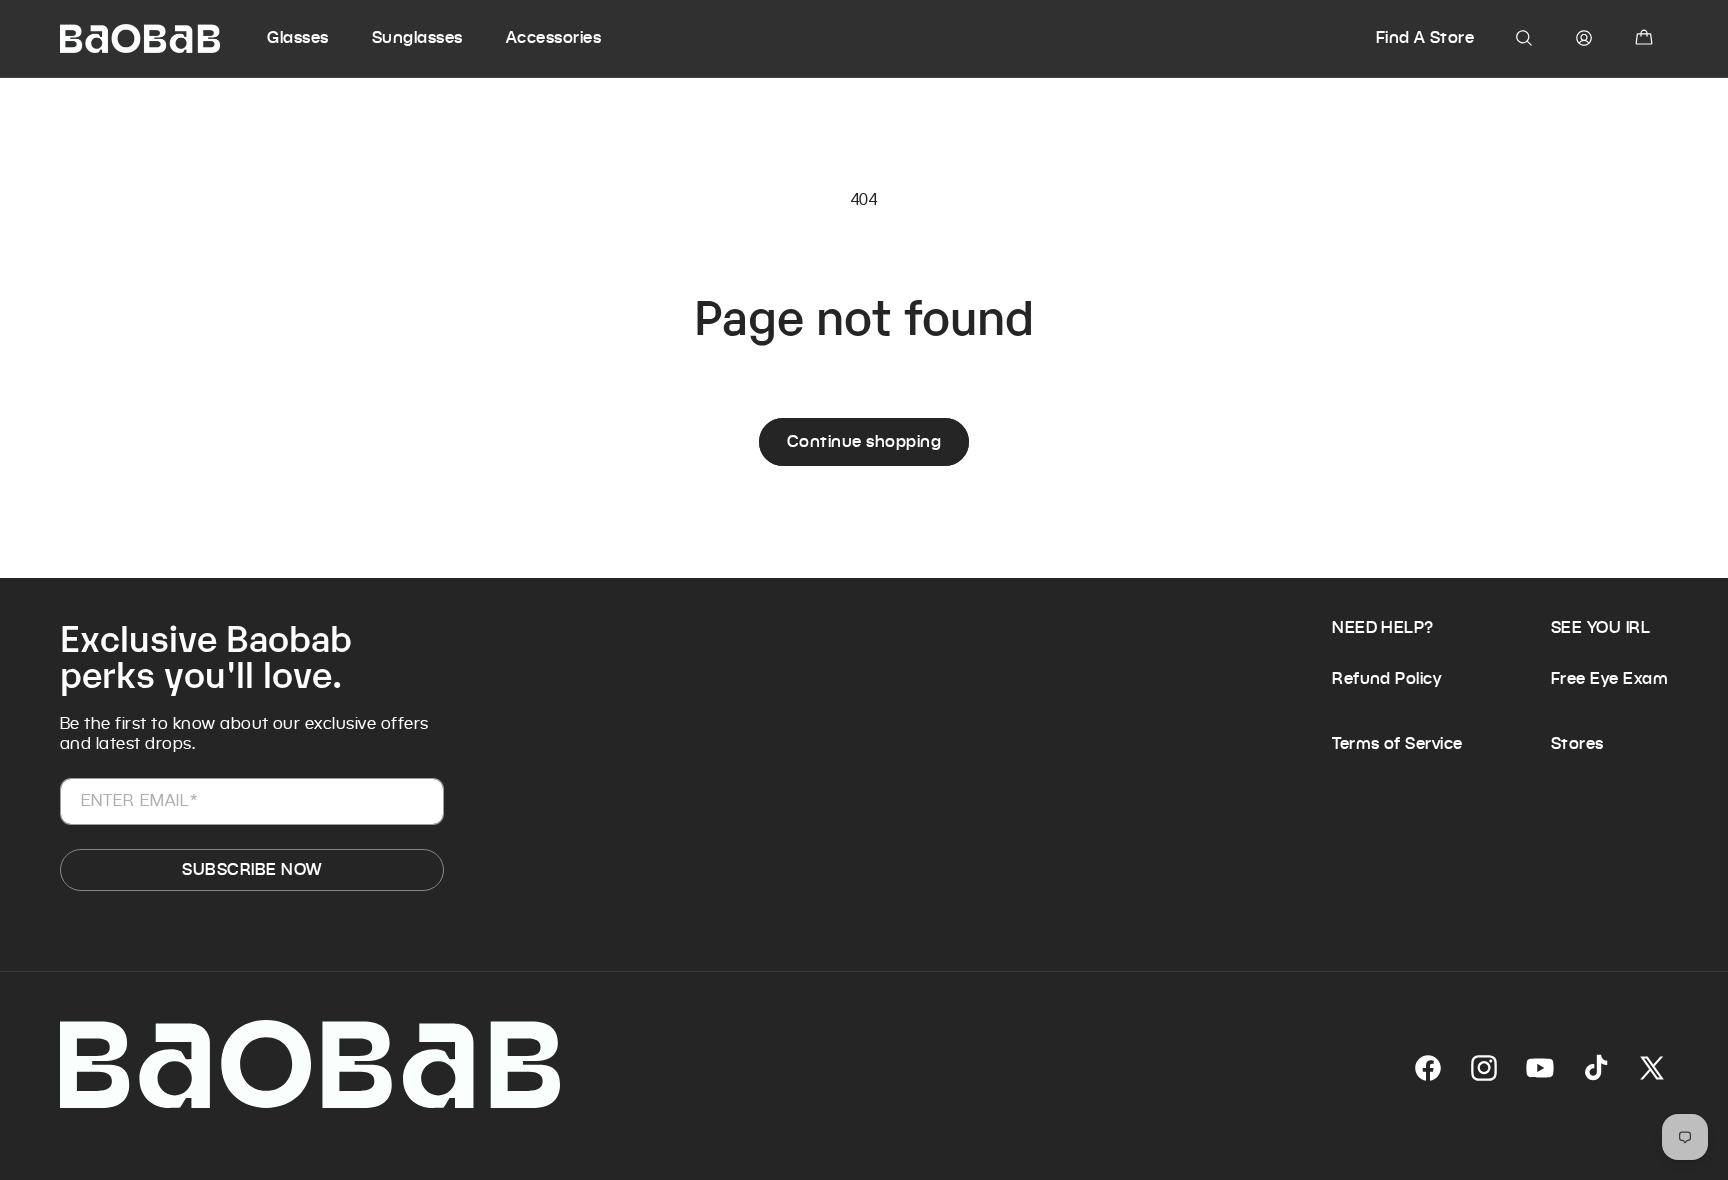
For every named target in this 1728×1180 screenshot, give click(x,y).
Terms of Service (1397, 743)
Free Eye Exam (1609, 678)
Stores (1577, 743)
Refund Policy (1386, 678)
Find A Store (1425, 37)
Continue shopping (864, 441)
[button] (316, 38)
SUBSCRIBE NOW (251, 869)
